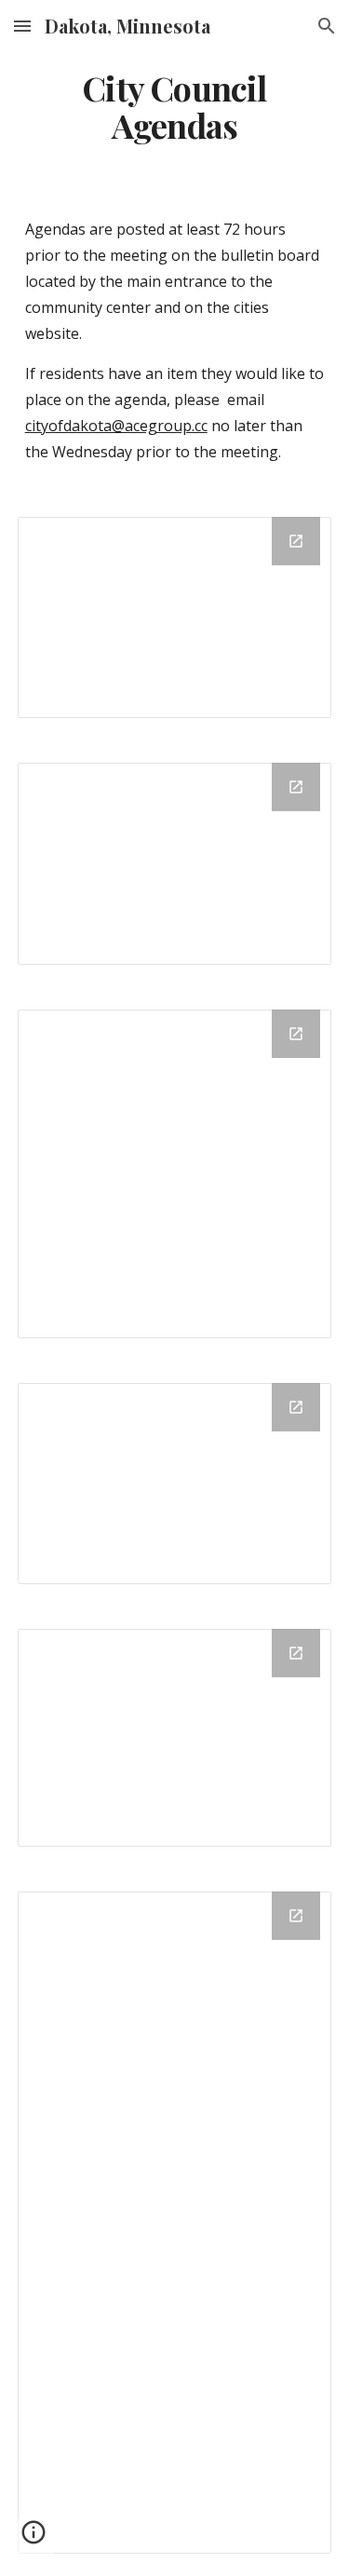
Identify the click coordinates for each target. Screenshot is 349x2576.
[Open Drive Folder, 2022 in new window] (296, 1653)
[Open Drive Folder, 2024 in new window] (296, 1034)
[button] (22, 26)
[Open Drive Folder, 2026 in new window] (296, 541)
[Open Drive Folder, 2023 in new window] (296, 1407)
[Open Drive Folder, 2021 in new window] (296, 1916)
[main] (175, 107)
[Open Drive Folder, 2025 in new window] (296, 787)
